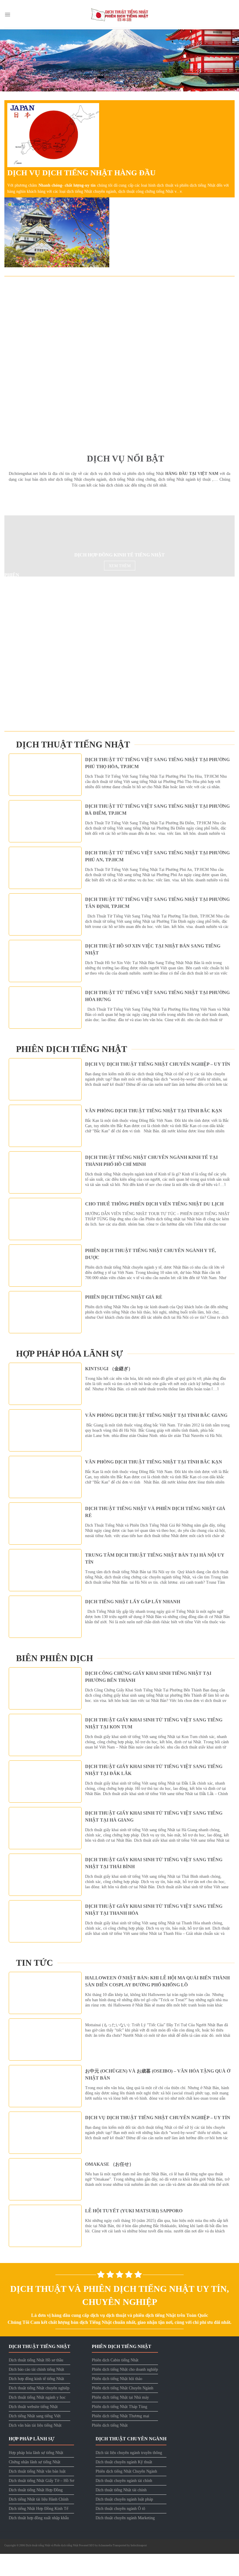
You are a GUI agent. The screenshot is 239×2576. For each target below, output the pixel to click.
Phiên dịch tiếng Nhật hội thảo (117, 2382)
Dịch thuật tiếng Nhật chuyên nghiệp (39, 2391)
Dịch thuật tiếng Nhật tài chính (121, 2493)
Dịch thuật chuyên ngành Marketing (125, 2521)
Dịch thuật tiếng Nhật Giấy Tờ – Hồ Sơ (41, 2484)
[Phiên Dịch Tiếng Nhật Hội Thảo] (57, 610)
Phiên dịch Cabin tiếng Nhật (115, 2363)
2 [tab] (120, 97)
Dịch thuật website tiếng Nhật (33, 2410)
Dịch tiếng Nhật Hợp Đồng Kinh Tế (38, 2512)
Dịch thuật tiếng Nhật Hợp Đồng (36, 2493)
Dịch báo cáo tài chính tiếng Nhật (36, 2373)
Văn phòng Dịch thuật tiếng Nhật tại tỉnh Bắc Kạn (154, 1114)
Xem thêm (120, 423)
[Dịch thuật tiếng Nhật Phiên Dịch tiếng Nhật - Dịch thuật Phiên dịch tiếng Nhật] (119, 15)
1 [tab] (113, 97)
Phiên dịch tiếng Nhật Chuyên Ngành (123, 2391)
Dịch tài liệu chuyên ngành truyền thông (129, 2456)
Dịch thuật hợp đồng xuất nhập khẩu (39, 2521)
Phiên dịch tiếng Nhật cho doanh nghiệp (125, 2373)
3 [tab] (126, 97)
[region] (119, 60)
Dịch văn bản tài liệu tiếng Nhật (35, 2429)
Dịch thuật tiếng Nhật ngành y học (37, 2401)
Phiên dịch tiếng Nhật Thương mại (121, 2419)
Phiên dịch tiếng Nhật (72, 1052)
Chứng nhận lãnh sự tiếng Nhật (35, 2465)
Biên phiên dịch (55, 1661)
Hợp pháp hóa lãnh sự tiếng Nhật (36, 2456)
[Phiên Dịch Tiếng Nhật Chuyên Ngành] (74, 686)
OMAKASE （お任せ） (109, 2167)
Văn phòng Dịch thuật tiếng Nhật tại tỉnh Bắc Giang (156, 1418)
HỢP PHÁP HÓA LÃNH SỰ (70, 1357)
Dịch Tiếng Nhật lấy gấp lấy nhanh (133, 1605)
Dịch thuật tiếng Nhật (73, 747)
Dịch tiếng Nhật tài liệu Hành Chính (39, 2502)
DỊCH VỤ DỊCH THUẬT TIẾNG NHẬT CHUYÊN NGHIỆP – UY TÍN (158, 1067)
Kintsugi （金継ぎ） (109, 1372)
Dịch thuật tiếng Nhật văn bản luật (37, 2474)
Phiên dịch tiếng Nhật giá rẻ (124, 1300)
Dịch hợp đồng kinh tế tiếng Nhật (36, 2382)
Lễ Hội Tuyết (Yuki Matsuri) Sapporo (134, 2214)
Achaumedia (105, 2548)
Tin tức (35, 1966)
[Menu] (7, 15)
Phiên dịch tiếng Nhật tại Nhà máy (120, 2401)
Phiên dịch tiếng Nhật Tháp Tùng (119, 2410)
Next (232, 59)
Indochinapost (139, 2548)
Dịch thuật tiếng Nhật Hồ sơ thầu (36, 2363)
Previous (7, 59)
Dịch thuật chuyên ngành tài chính (124, 2484)
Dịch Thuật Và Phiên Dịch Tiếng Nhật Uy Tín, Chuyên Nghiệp (120, 2298)
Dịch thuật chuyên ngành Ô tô (120, 2512)
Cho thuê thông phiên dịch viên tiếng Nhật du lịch (154, 1207)
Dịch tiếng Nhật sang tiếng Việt (35, 2419)
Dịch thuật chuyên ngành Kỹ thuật (124, 2465)
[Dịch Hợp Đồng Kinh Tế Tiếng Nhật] (59, 549)
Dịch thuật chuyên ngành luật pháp (124, 2502)
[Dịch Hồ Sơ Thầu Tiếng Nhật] (119, 361)
